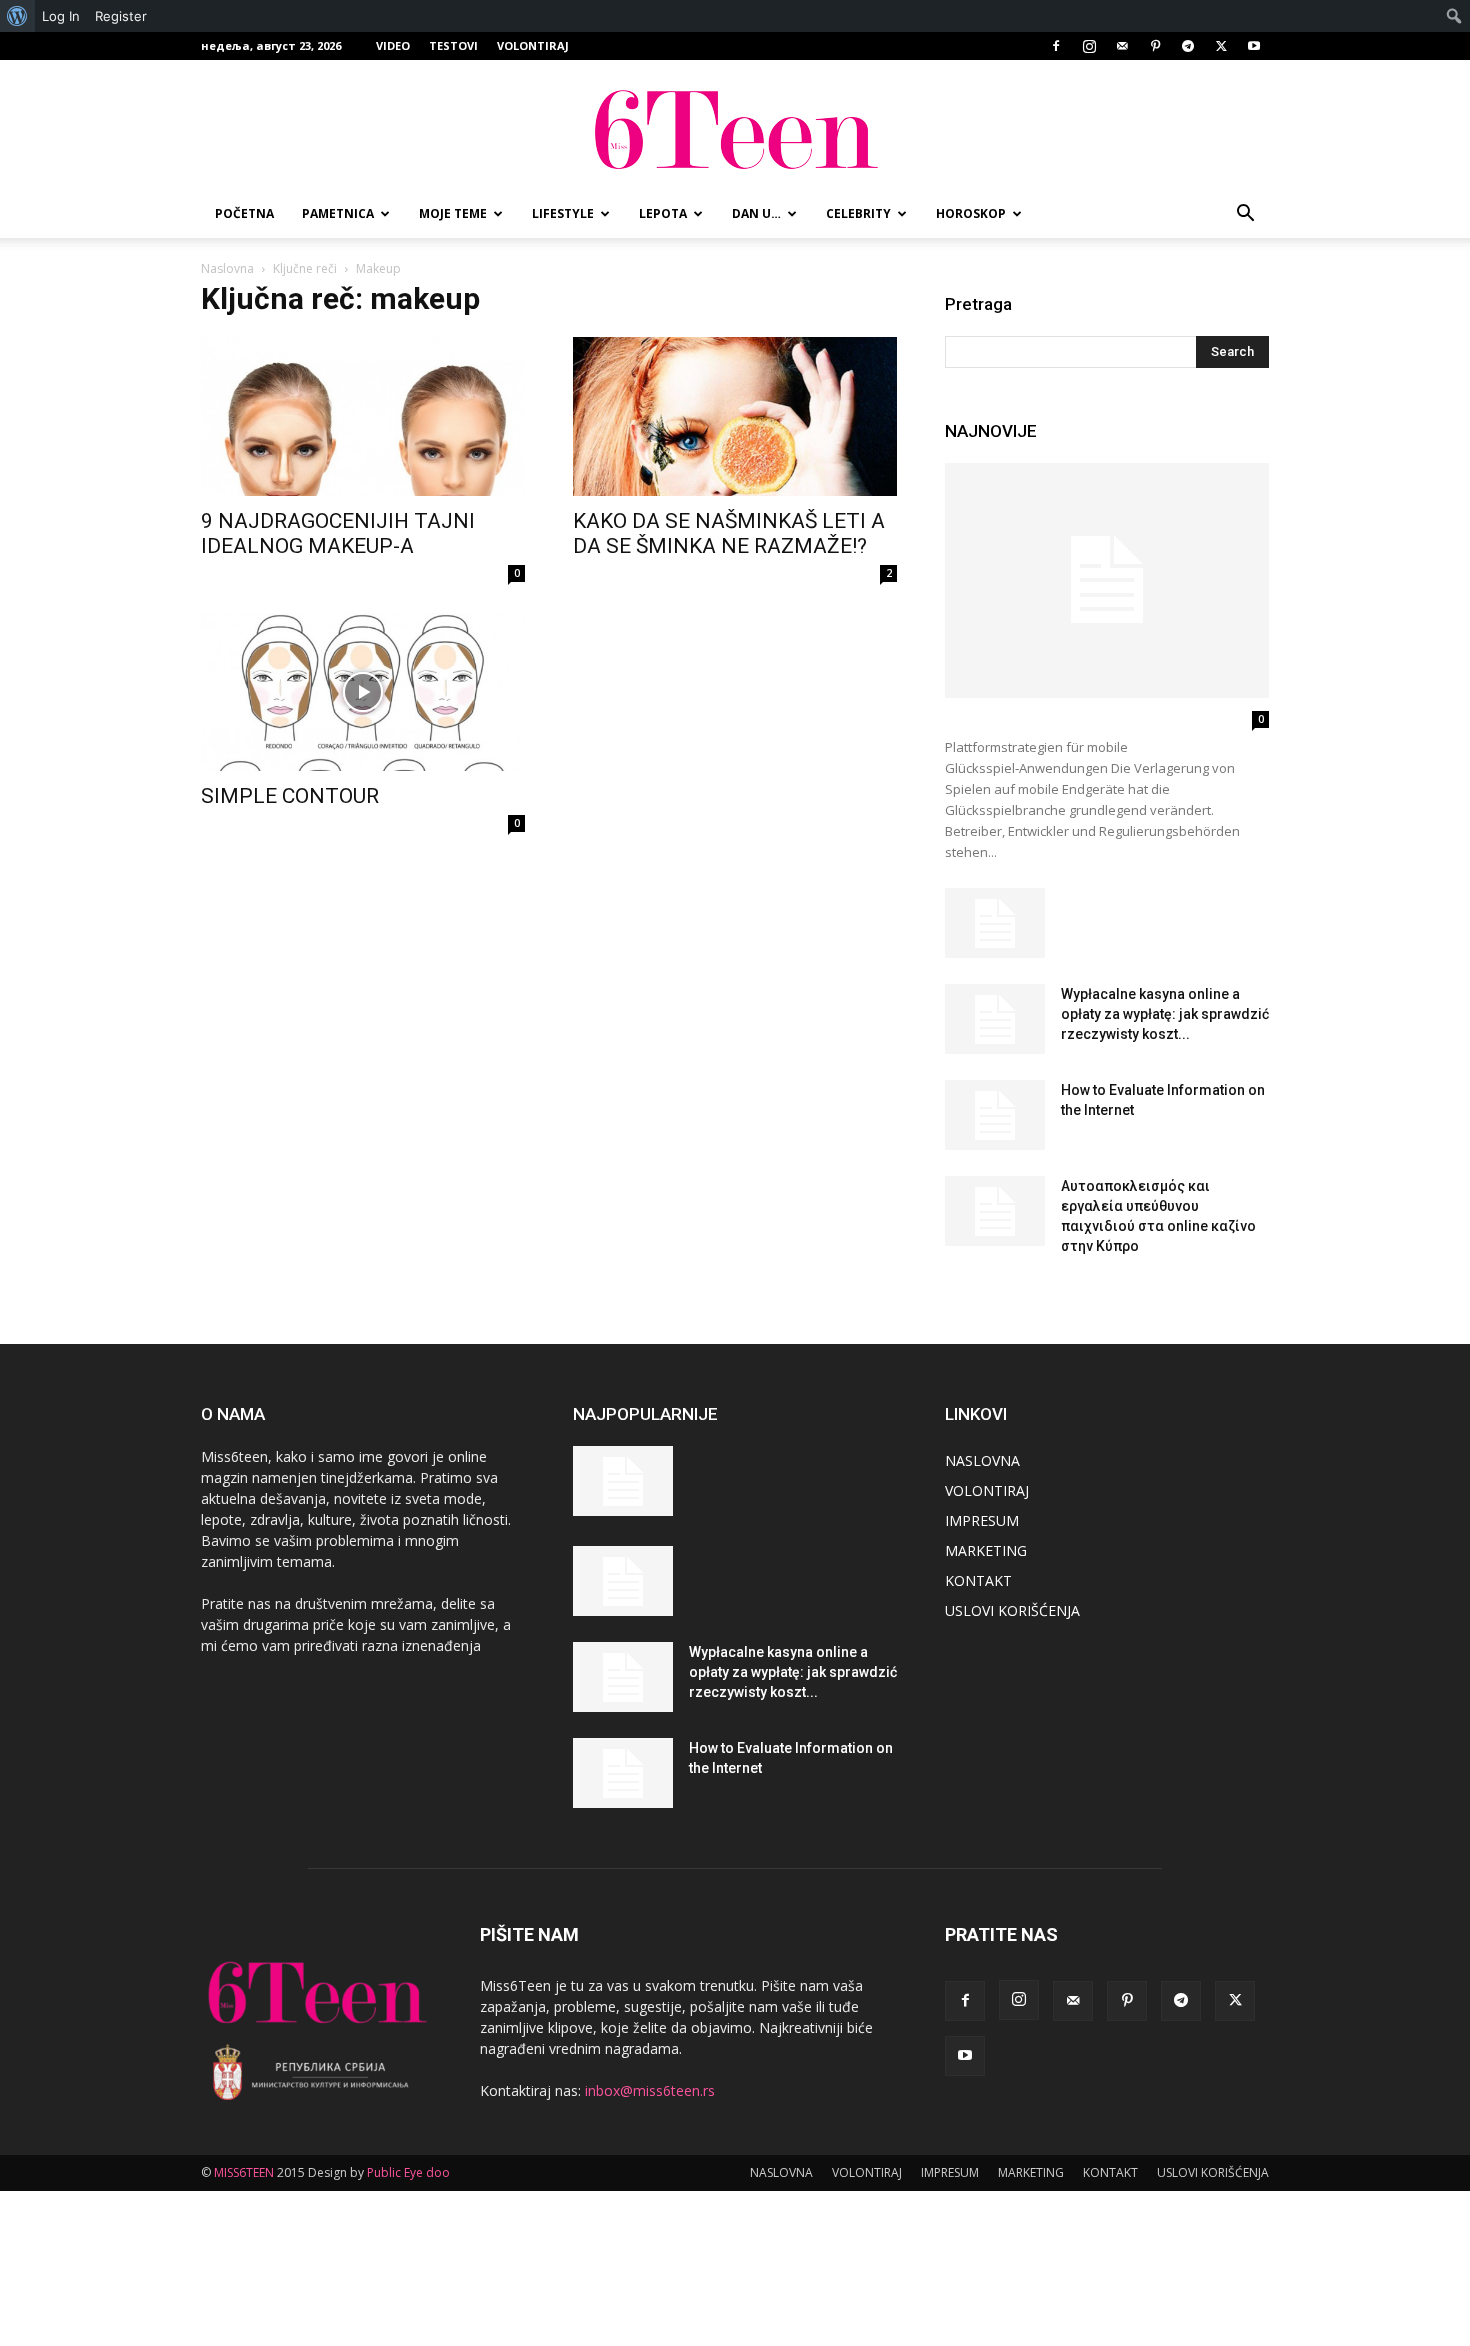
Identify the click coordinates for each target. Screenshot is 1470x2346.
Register (121, 16)
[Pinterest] (1155, 46)
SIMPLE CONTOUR (290, 796)
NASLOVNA (982, 1460)
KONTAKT (978, 1580)
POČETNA (244, 213)
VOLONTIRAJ (533, 45)
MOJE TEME (453, 213)
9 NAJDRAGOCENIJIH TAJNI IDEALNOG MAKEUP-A (338, 533)
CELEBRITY (858, 213)
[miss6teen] (735, 126)
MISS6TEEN (244, 2172)
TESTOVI (453, 45)
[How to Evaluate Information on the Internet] (995, 1115)
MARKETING (986, 1550)
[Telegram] (1188, 46)
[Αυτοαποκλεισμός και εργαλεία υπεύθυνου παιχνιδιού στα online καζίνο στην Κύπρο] (995, 1211)
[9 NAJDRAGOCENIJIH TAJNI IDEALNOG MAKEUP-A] (363, 416)
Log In (61, 16)
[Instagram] (1089, 46)
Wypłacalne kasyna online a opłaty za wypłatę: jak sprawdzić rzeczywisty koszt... (1165, 1014)
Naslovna (227, 268)
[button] (1245, 215)
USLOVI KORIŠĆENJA (1012, 1610)
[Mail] (1122, 46)
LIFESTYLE (563, 213)
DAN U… (756, 213)
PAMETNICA (338, 213)
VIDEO (393, 45)
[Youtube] (1254, 46)
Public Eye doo (408, 2172)
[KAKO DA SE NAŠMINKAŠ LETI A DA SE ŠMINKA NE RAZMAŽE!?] (735, 416)
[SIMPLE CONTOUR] (363, 692)
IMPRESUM (982, 1520)
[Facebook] (1056, 46)
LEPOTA (663, 213)
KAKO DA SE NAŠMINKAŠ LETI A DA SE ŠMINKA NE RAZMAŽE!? (729, 533)
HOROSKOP (971, 213)
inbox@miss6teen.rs (650, 2090)
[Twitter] (1221, 46)
